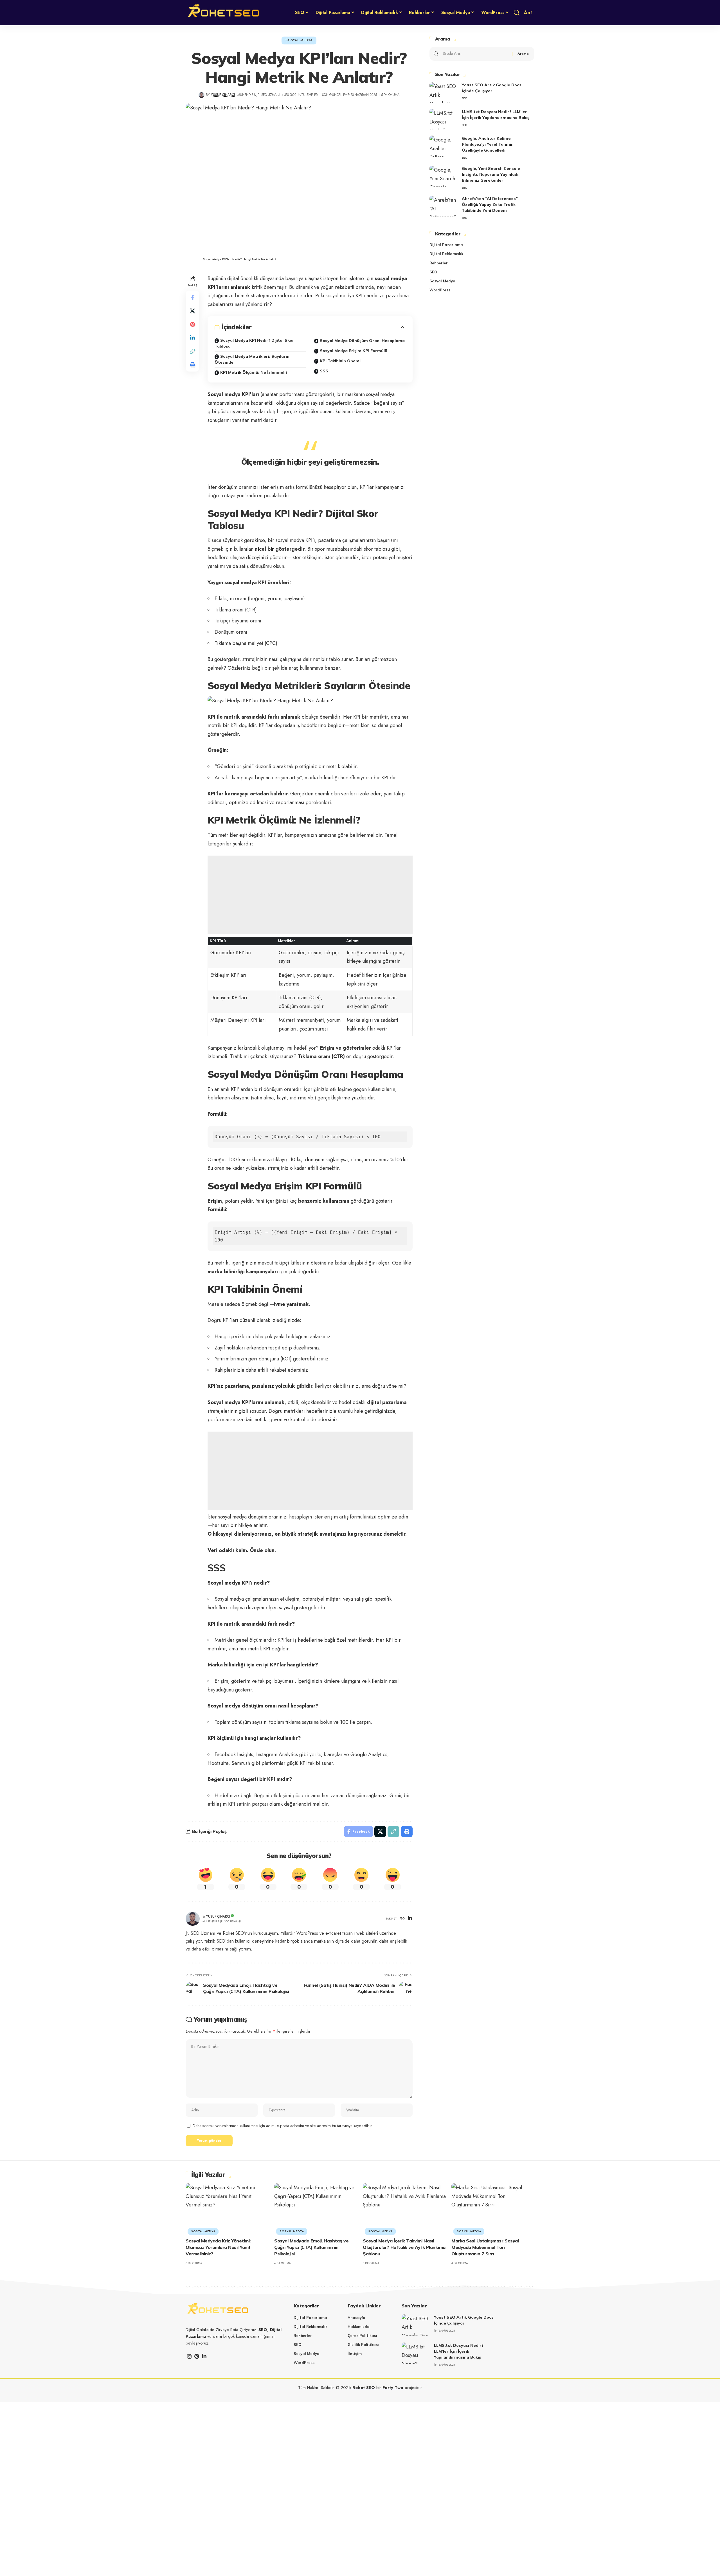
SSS (324, 371)
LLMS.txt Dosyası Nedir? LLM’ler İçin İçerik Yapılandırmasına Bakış (459, 2351)
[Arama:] (475, 54)
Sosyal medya (224, 394)
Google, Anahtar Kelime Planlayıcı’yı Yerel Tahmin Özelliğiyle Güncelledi (488, 144)
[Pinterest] (197, 2356)
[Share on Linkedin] (192, 338)
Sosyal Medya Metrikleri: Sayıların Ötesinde (252, 359)
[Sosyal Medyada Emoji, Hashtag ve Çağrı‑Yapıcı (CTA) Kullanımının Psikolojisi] (316, 2208)
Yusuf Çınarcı (223, 95)
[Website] (402, 1919)
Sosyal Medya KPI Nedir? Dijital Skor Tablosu (254, 343)
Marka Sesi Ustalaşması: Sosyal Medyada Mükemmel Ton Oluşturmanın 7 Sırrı (485, 2247)
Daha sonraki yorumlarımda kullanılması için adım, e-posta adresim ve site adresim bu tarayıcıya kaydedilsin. (283, 2126)
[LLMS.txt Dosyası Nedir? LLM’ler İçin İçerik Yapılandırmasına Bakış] (444, 119)
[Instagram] (189, 2356)
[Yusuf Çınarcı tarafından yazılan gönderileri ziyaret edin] (202, 95)
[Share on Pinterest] (192, 324)
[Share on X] (192, 311)
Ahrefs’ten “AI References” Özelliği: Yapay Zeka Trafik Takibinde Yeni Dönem (490, 204)
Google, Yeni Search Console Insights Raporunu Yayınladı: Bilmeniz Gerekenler (491, 174)
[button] (517, 13)
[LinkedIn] (410, 1919)
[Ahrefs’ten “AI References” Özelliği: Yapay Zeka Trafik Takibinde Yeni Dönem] (444, 206)
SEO (464, 98)
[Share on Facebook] (192, 297)
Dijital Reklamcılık (446, 254)
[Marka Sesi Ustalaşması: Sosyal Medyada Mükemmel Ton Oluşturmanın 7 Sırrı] (493, 2208)
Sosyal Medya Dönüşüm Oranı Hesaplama (362, 341)
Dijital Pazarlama (446, 245)
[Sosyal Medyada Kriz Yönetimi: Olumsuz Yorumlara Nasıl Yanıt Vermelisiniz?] (227, 2208)
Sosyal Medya (299, 40)
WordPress (440, 290)
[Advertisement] (310, 895)
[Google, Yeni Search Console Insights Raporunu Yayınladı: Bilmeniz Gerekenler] (444, 176)
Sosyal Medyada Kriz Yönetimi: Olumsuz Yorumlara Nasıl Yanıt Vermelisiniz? (218, 2247)
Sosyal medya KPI (229, 1402)
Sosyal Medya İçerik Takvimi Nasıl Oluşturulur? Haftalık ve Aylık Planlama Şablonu (404, 2247)
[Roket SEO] (224, 13)
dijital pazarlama (387, 1402)
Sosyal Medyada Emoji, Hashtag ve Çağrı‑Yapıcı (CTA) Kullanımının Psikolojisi (311, 2247)
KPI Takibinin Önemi (340, 361)
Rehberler (439, 263)
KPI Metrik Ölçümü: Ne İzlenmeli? (254, 372)
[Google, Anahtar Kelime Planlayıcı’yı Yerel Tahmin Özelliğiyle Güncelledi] (444, 146)
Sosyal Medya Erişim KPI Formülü (354, 351)
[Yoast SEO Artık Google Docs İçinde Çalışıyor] (444, 93)
